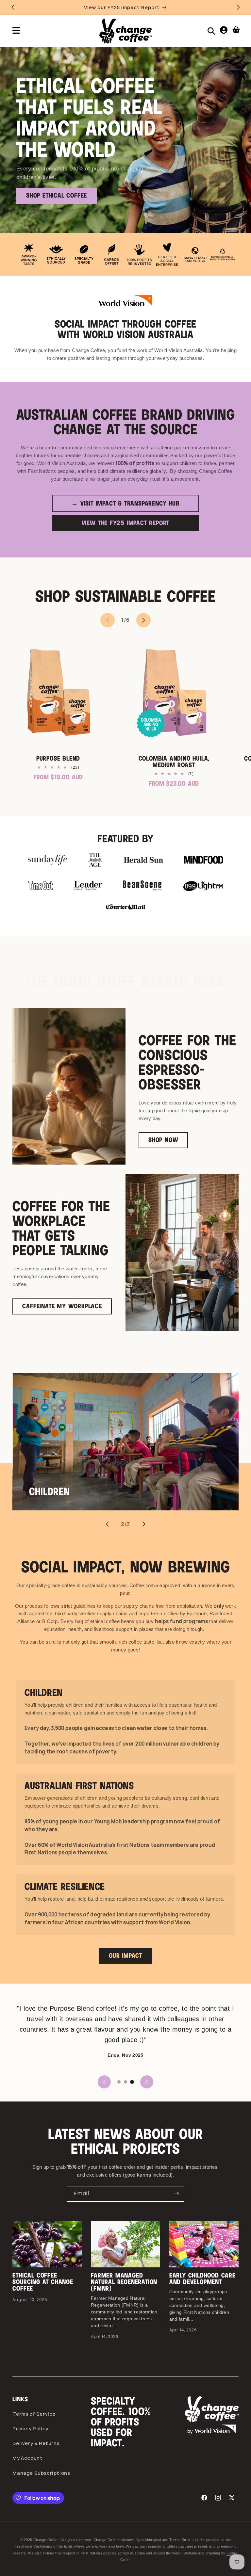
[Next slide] (144, 1524)
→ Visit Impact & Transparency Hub (125, 504)
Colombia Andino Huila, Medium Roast (174, 762)
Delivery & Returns (36, 2443)
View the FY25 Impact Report (126, 523)
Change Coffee (46, 2540)
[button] (16, 31)
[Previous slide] (107, 1524)
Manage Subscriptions (41, 2473)
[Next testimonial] (147, 2082)
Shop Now (163, 1140)
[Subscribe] (176, 2194)
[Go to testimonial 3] (132, 2082)
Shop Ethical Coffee (57, 196)
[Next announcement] (238, 7)
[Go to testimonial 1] (119, 2082)
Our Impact (125, 1956)
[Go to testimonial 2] (125, 2082)
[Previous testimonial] (104, 2082)
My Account (27, 2458)
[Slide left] (108, 620)
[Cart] (236, 31)
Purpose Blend (58, 759)
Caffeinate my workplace (62, 1306)
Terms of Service (34, 2414)
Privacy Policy (30, 2429)
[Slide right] (143, 620)
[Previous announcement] (13, 7)
